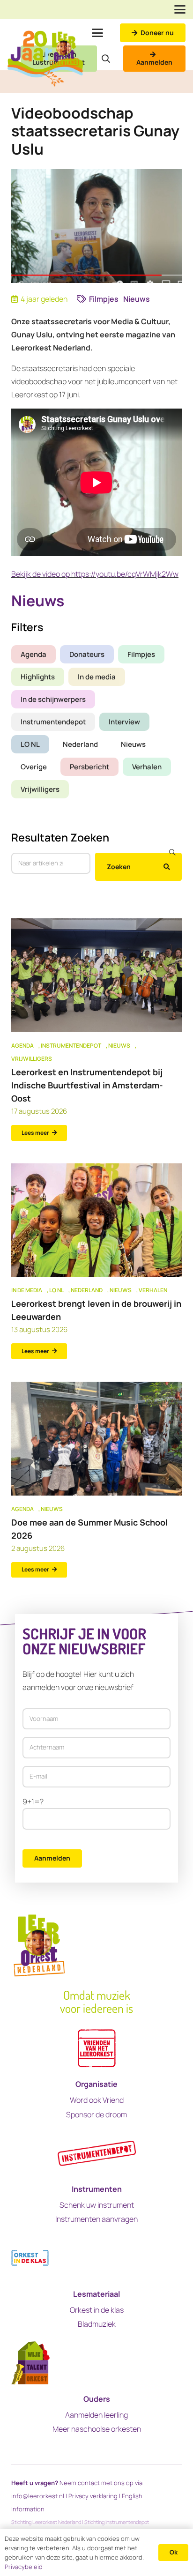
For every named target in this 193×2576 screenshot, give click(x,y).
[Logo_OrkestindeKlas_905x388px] (30, 2258)
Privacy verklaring (93, 2496)
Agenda (33, 654)
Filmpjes (141, 654)
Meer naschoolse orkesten (97, 2429)
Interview (124, 722)
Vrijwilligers (40, 789)
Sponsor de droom (96, 2114)
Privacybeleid (24, 2567)
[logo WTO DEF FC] (30, 2363)
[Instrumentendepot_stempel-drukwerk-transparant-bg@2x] (97, 2153)
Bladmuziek (97, 2324)
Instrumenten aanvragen (96, 2219)
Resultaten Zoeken (60, 837)
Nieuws (133, 744)
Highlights (38, 677)
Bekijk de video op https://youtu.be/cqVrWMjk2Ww (95, 574)
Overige (34, 767)
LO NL (30, 744)
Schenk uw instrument (97, 2205)
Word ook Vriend (97, 2100)
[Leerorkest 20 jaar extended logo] (45, 59)
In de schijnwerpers (53, 699)
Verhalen (147, 767)
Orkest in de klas (97, 2310)
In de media (97, 677)
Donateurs (87, 654)
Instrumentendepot (53, 722)
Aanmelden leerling (96, 2415)
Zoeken (119, 867)
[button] (180, 9)
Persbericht (89, 767)
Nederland (80, 744)
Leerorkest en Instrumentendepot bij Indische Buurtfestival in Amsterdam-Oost (87, 1085)
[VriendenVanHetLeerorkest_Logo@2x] (97, 2048)
